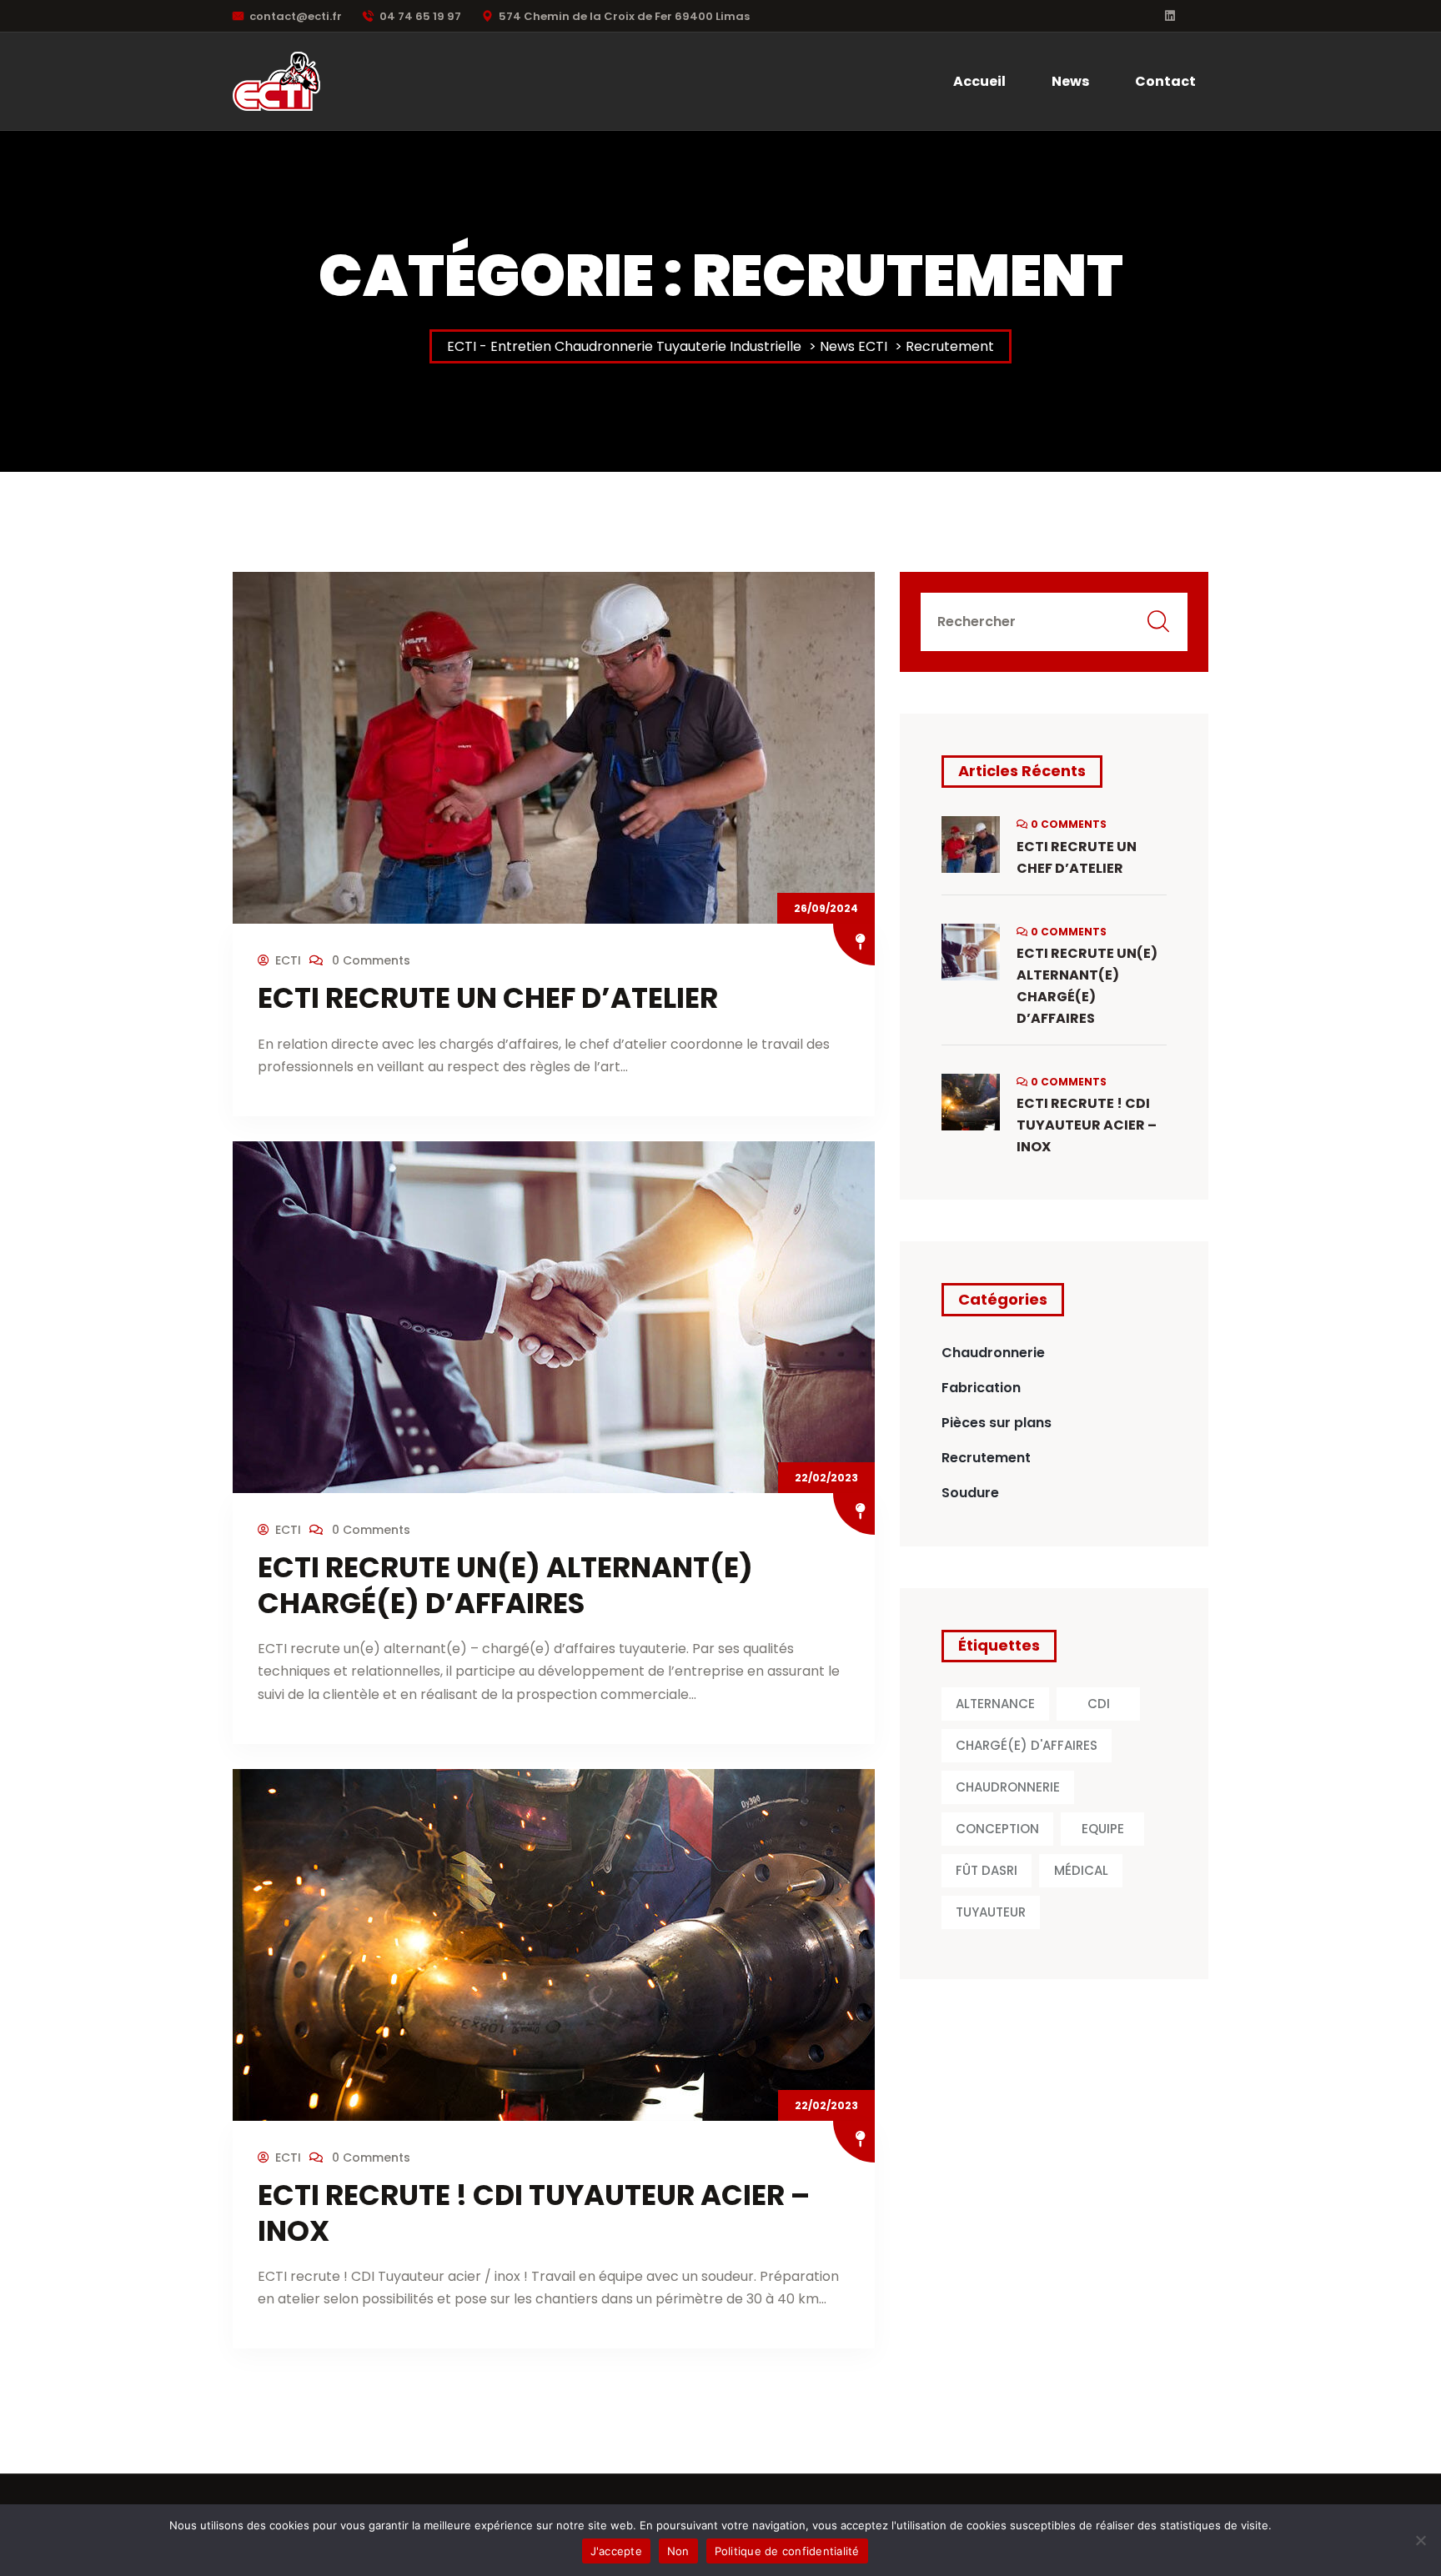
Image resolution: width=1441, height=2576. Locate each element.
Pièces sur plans (997, 1423)
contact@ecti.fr (296, 16)
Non (678, 2551)
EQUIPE (1103, 1829)
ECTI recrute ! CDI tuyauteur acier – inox (534, 2213)
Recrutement (986, 1458)
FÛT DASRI (987, 1870)
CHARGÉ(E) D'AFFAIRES (1027, 1745)
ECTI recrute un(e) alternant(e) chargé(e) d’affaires (505, 1585)
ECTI (288, 960)
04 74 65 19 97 (420, 16)
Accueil (979, 81)
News (1070, 81)
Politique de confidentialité (787, 2551)
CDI (1099, 1704)
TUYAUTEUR (991, 1912)
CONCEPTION (997, 1829)
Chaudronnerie (993, 1353)
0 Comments (369, 960)
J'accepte (616, 2551)
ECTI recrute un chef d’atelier (488, 998)
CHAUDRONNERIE (1008, 1787)
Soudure (970, 1493)
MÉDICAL (1081, 1870)
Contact (1165, 81)
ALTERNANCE (995, 1704)
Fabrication (981, 1388)
